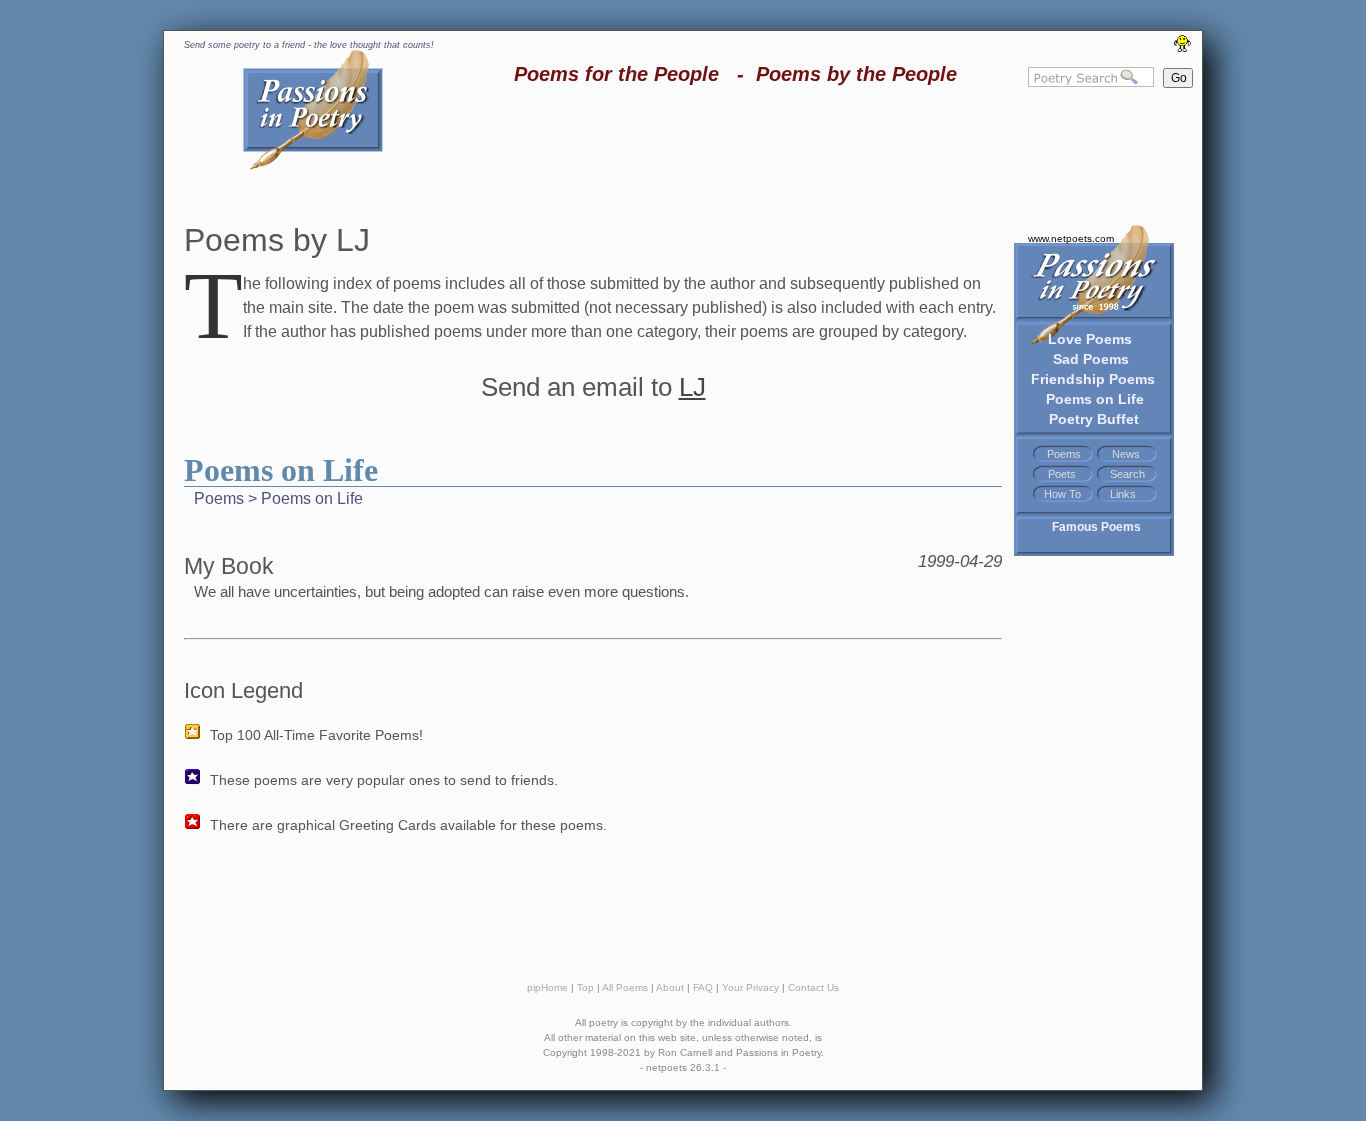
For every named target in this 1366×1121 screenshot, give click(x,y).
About (670, 987)
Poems (1064, 454)
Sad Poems (1091, 359)
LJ (692, 387)
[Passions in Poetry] (313, 166)
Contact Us (813, 987)
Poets (1062, 474)
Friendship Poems (1093, 379)
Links (1123, 494)
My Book (229, 566)
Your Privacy (750, 987)
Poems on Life (1095, 399)
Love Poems (1090, 339)
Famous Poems (1096, 527)
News (1126, 454)
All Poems (625, 987)
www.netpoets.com (1071, 238)
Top (585, 987)
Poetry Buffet (1094, 419)
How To (1062, 494)
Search (1127, 474)
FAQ (703, 987)
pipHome (547, 987)
